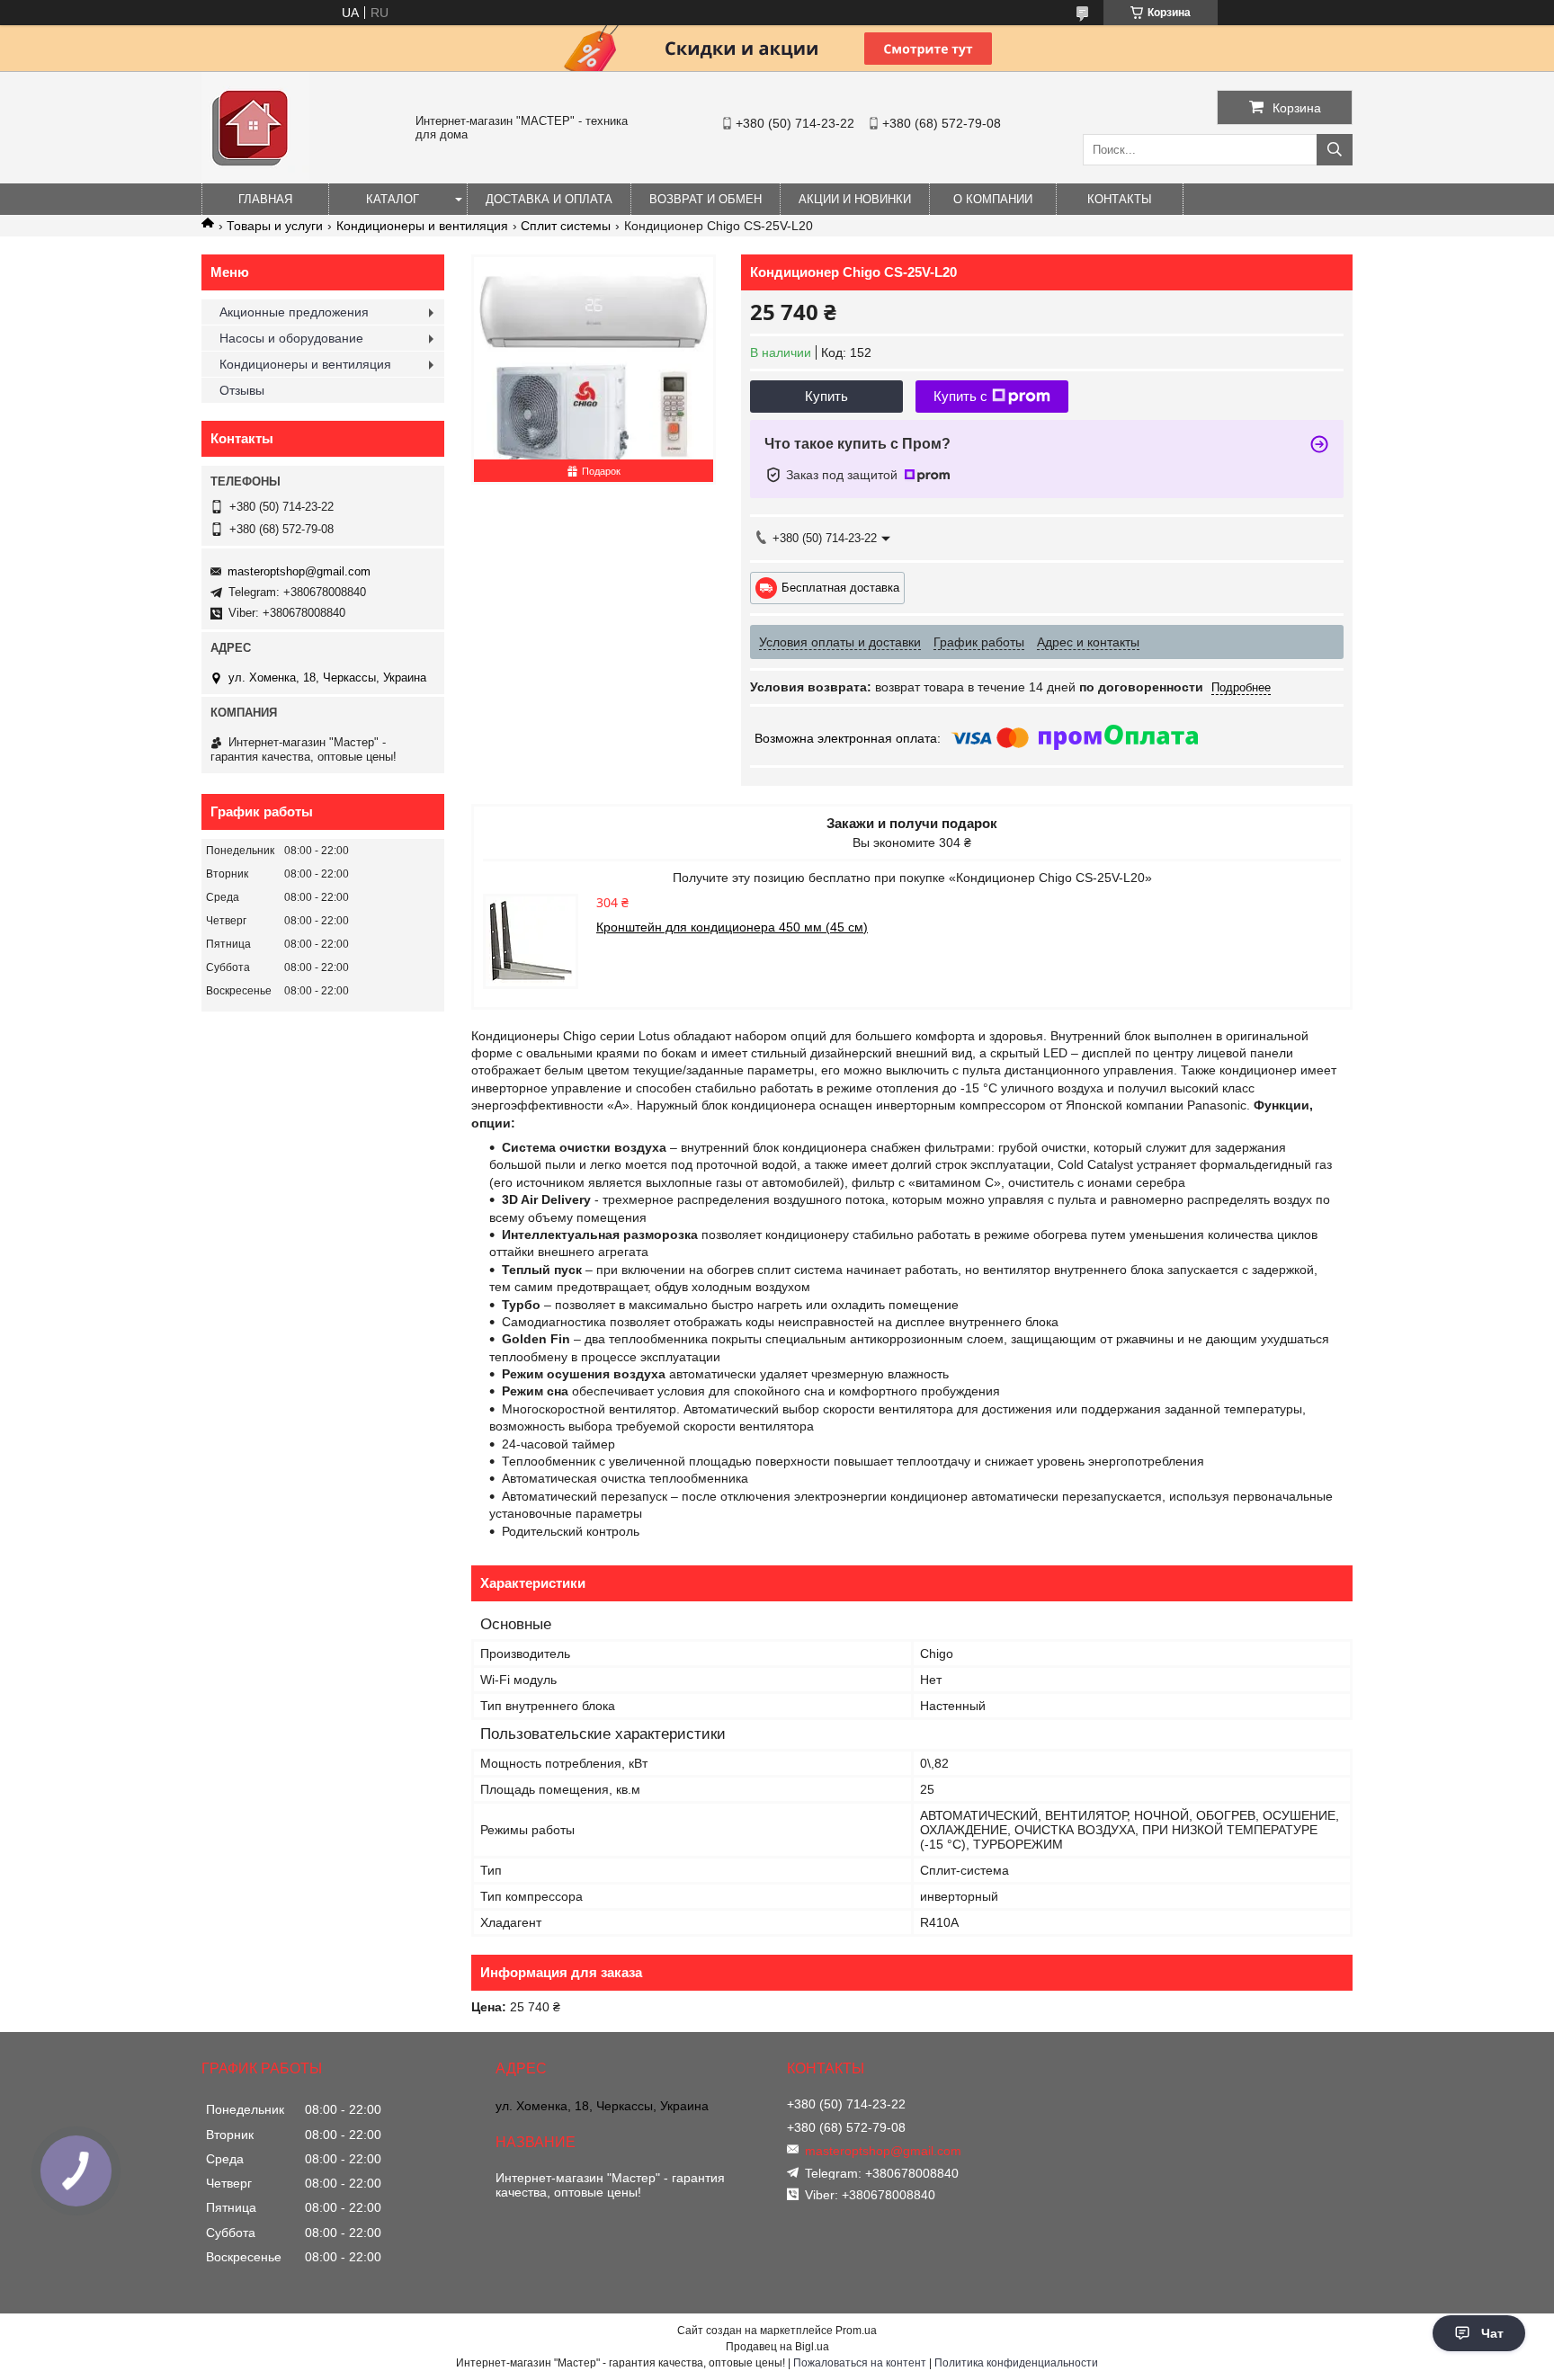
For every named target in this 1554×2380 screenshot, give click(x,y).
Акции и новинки (855, 199)
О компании (993, 199)
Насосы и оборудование (291, 338)
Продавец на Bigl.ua (777, 2347)
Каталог (393, 199)
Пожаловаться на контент (860, 2363)
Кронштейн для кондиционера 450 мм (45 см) (732, 927)
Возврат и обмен (706, 199)
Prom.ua (856, 2331)
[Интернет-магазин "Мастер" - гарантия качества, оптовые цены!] (255, 175)
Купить (826, 396)
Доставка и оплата (549, 199)
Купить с (960, 396)
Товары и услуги (275, 226)
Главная (265, 199)
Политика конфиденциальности (1016, 2363)
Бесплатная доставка (840, 587)
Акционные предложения (294, 312)
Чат (1492, 2333)
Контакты (1120, 199)
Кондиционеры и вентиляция (422, 226)
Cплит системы (566, 226)
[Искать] (1335, 150)
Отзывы (242, 390)
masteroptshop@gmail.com (299, 571)
